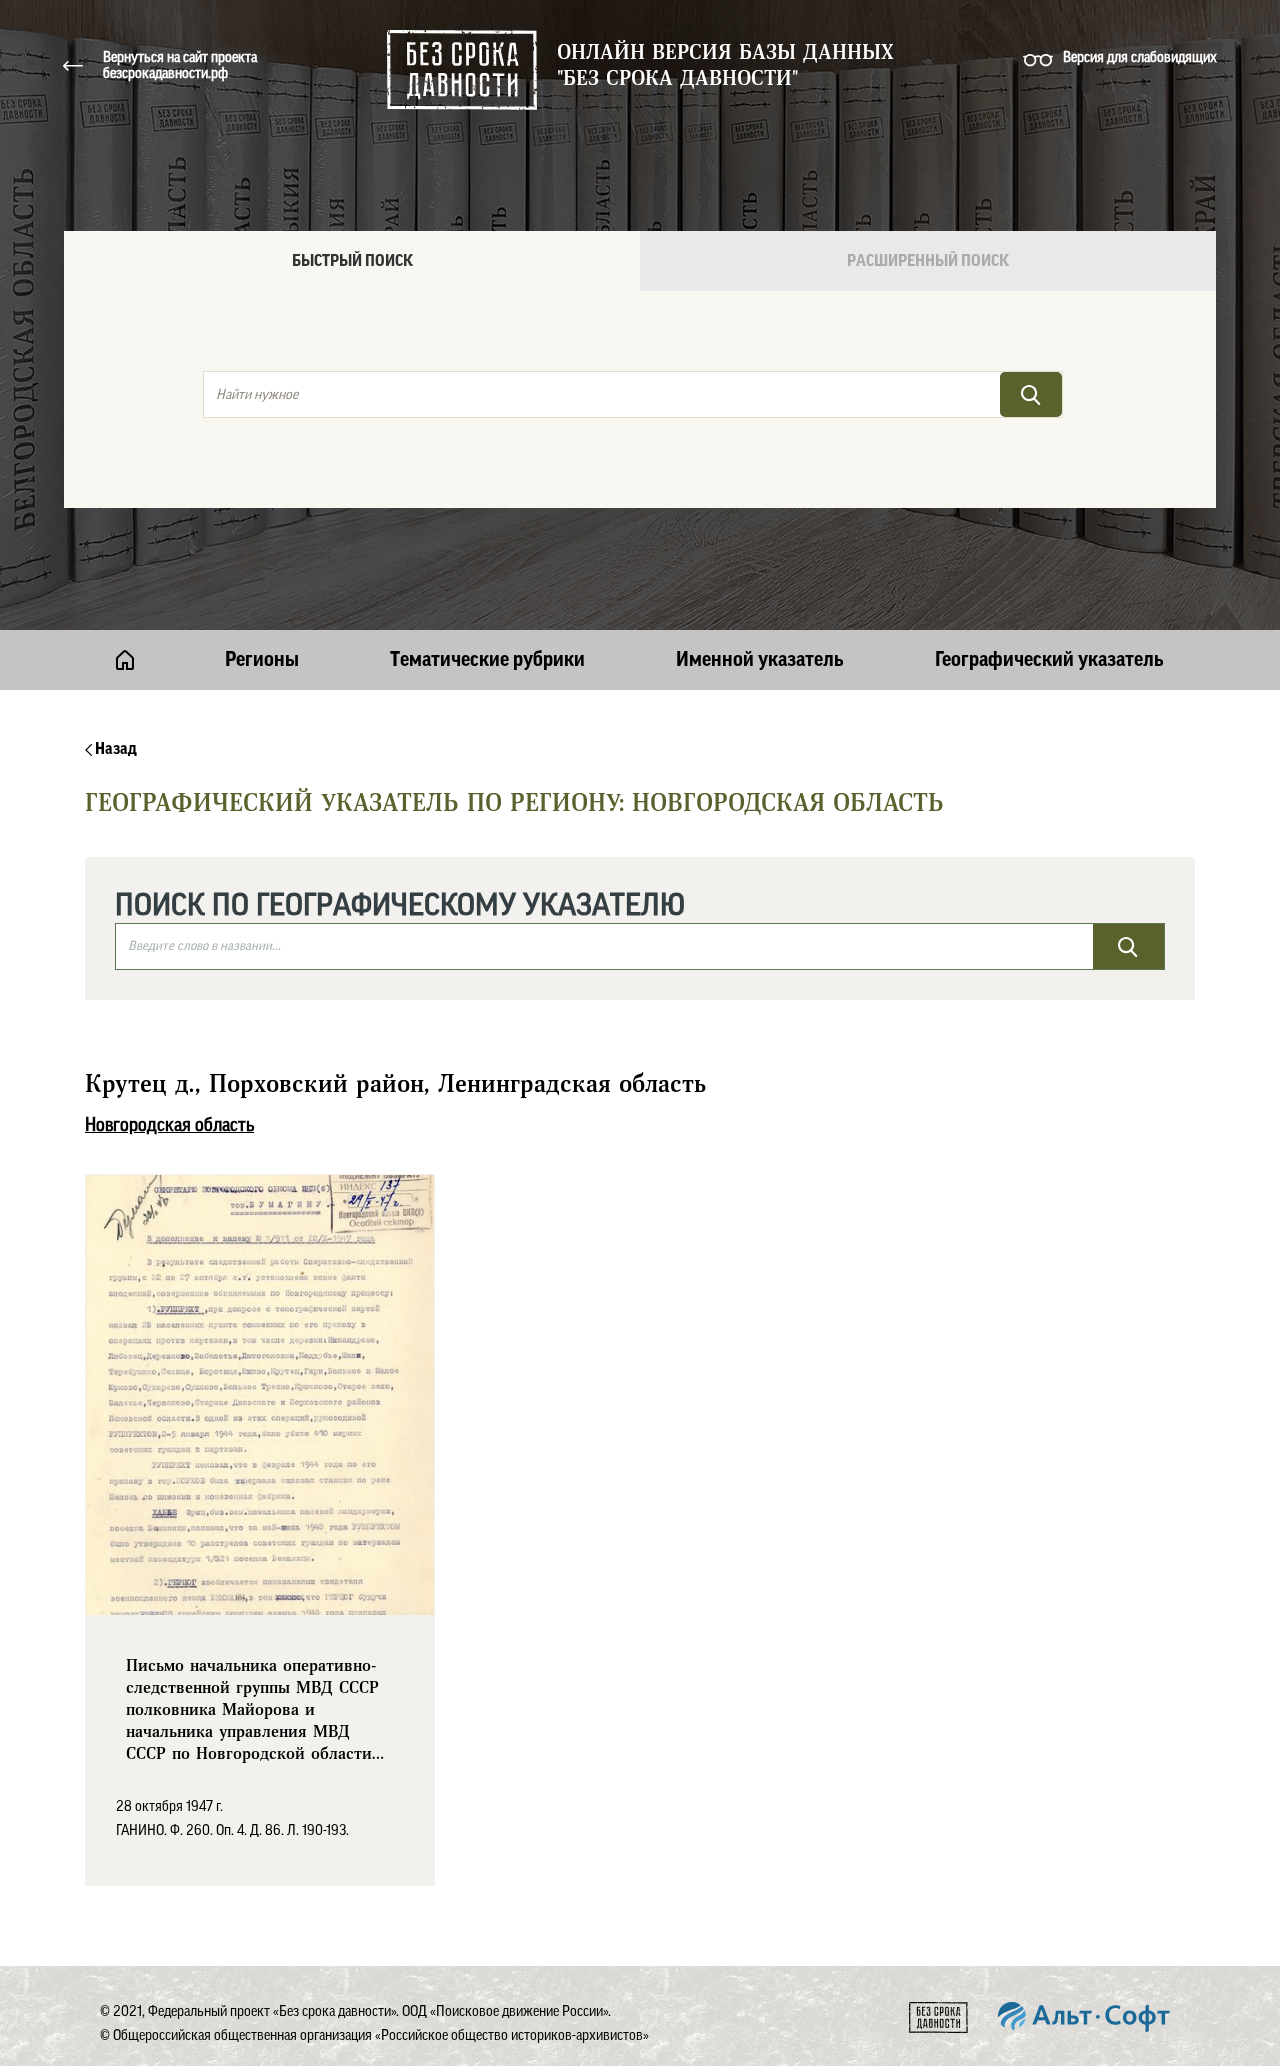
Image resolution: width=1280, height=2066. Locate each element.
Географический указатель (1049, 660)
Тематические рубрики (487, 660)
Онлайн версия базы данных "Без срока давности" (725, 66)
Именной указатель (760, 660)
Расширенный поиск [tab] (928, 261)
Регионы (262, 660)
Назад (114, 749)
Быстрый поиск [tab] (352, 261)
